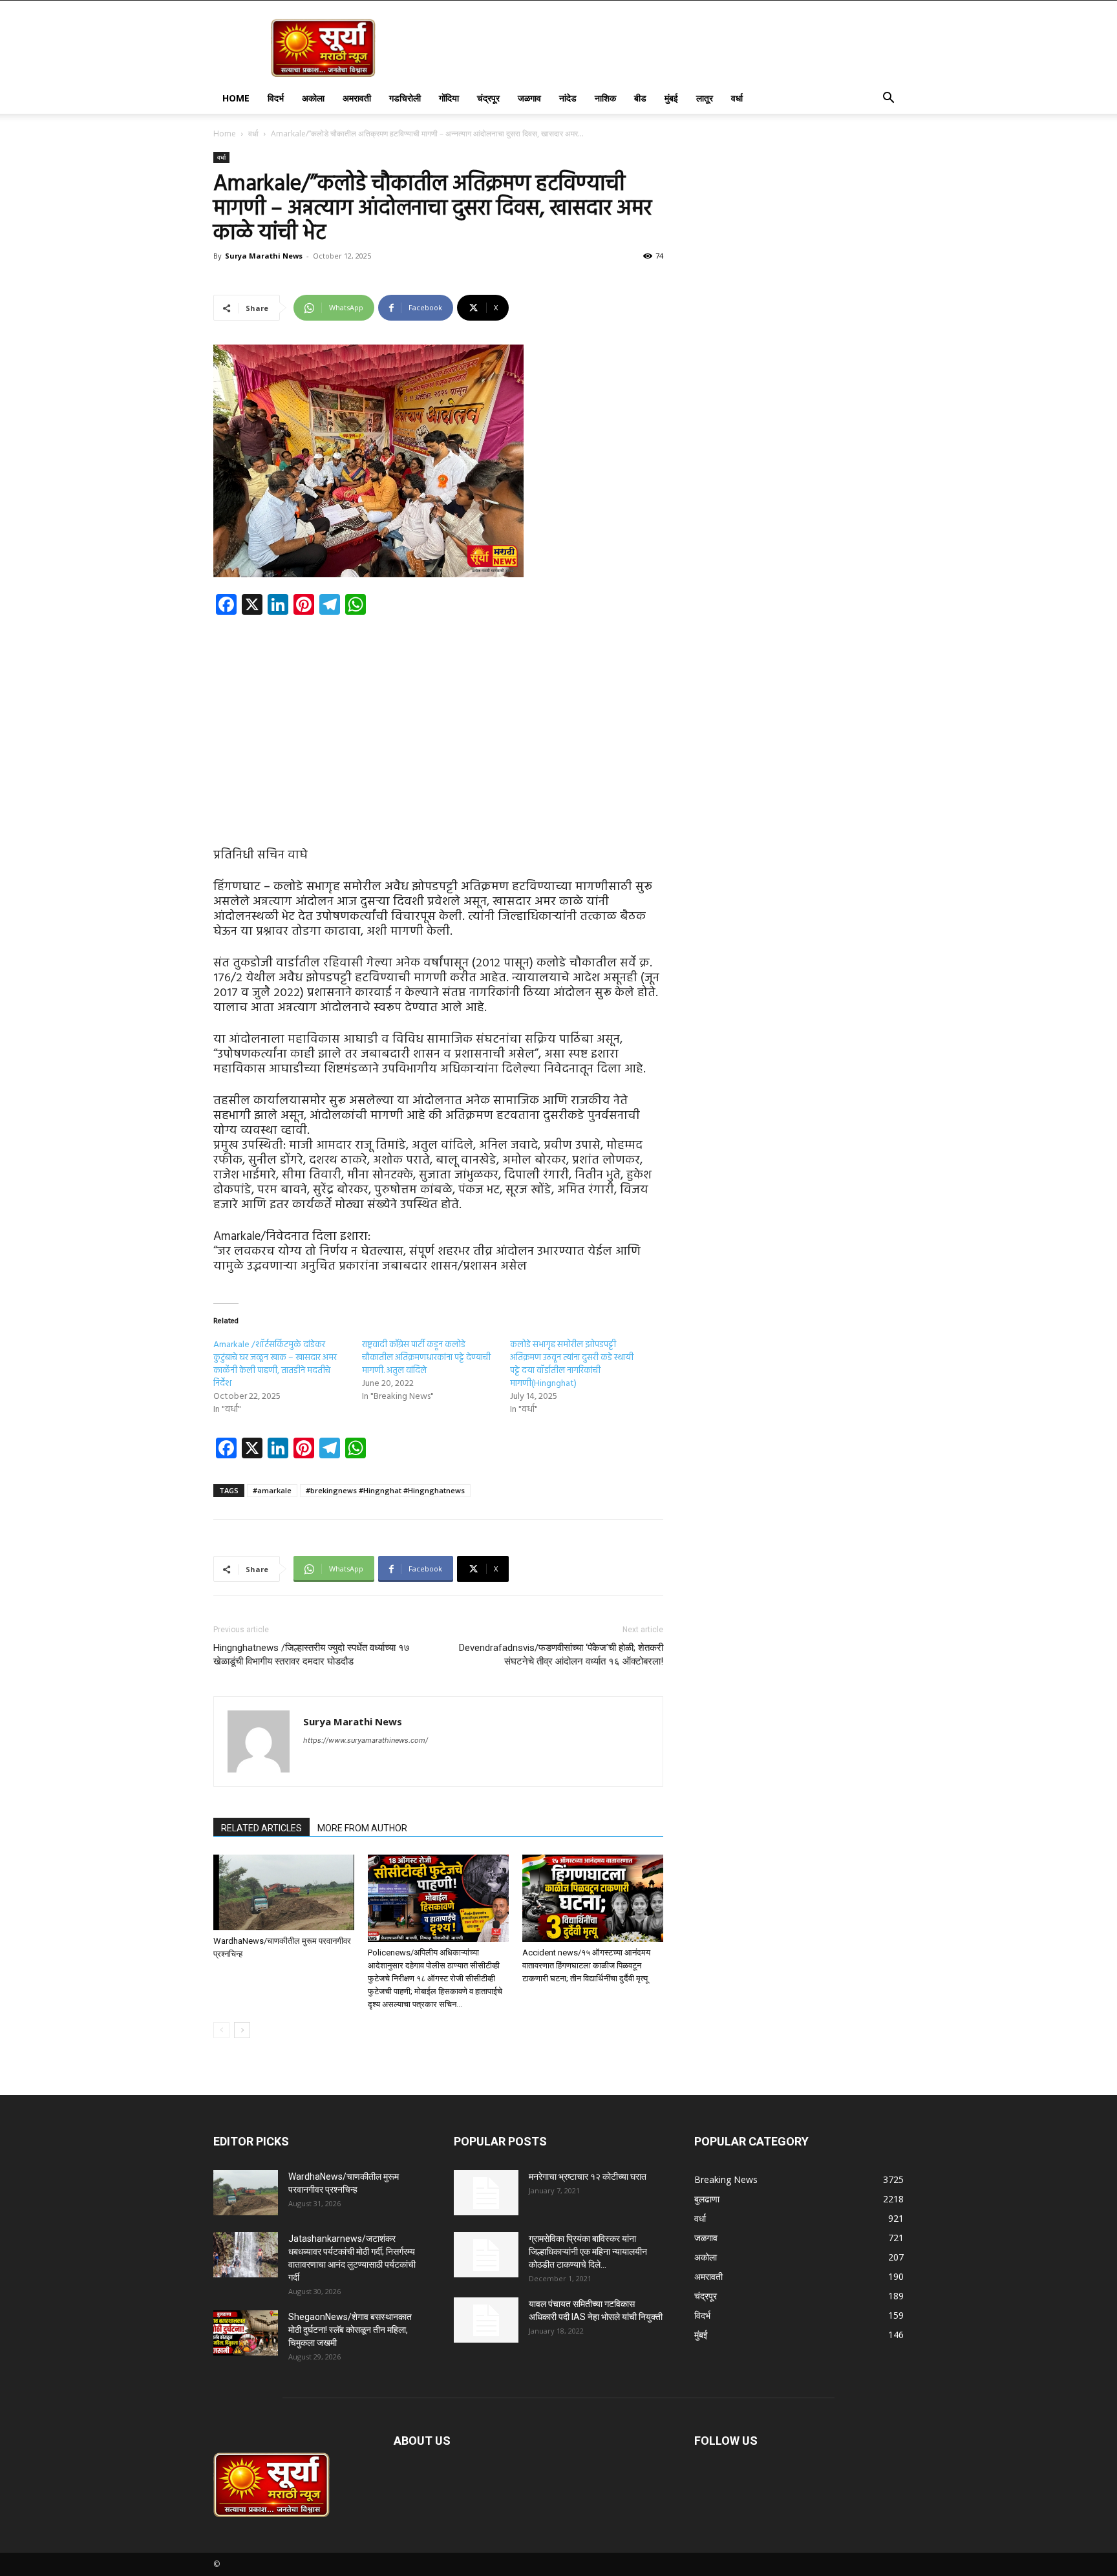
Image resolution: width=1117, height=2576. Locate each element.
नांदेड (568, 98)
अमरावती (357, 98)
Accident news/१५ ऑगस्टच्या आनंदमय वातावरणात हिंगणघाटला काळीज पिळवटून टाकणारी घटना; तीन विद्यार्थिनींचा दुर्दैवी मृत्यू (586, 1965)
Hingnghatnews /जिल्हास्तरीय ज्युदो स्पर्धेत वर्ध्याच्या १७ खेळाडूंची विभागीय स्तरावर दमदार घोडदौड (312, 1655)
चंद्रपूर (488, 98)
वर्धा (737, 98)
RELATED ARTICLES (261, 1828)
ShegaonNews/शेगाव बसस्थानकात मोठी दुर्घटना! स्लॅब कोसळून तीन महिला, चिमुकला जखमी (350, 2330)
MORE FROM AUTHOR (362, 1828)
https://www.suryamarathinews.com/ (366, 1740)
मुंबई (671, 98)
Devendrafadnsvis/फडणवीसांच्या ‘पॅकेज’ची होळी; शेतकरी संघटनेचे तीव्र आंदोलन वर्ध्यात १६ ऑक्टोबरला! (561, 1655)
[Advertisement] (438, 721)
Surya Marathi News (264, 256)
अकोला (313, 98)
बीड (640, 98)
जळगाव (529, 98)
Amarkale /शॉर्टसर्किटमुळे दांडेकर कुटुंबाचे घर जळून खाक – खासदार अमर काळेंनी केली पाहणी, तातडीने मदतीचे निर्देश (275, 1364)
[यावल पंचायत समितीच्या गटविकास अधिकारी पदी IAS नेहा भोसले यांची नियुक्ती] (486, 2320)
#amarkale (272, 1490)
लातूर (705, 98)
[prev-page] (221, 2030)
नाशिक (605, 98)
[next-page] (242, 2030)
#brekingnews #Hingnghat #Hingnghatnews (385, 1490)
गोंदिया (449, 98)
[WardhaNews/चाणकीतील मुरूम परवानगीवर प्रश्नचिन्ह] (284, 1892)
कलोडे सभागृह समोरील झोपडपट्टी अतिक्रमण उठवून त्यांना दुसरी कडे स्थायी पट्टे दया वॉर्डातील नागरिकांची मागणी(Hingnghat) (572, 1364)
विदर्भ (276, 98)
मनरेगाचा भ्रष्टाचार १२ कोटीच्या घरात (588, 2177)
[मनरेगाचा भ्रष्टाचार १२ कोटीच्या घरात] (486, 2193)
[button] (888, 99)
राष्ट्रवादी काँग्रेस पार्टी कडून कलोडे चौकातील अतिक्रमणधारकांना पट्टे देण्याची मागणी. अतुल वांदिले (426, 1358)
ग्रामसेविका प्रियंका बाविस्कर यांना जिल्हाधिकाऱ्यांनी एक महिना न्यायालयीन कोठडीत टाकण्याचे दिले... (588, 2251)
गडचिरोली (405, 98)
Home (236, 98)
